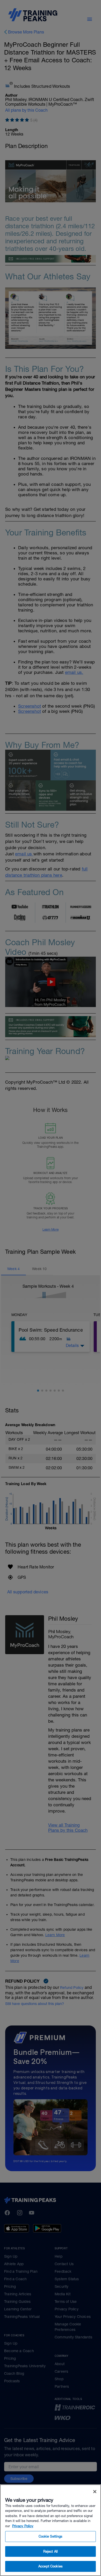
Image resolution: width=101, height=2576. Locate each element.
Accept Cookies (51, 2566)
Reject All (51, 2551)
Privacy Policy (23, 2526)
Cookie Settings (51, 2536)
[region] (51, 2530)
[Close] (95, 2492)
